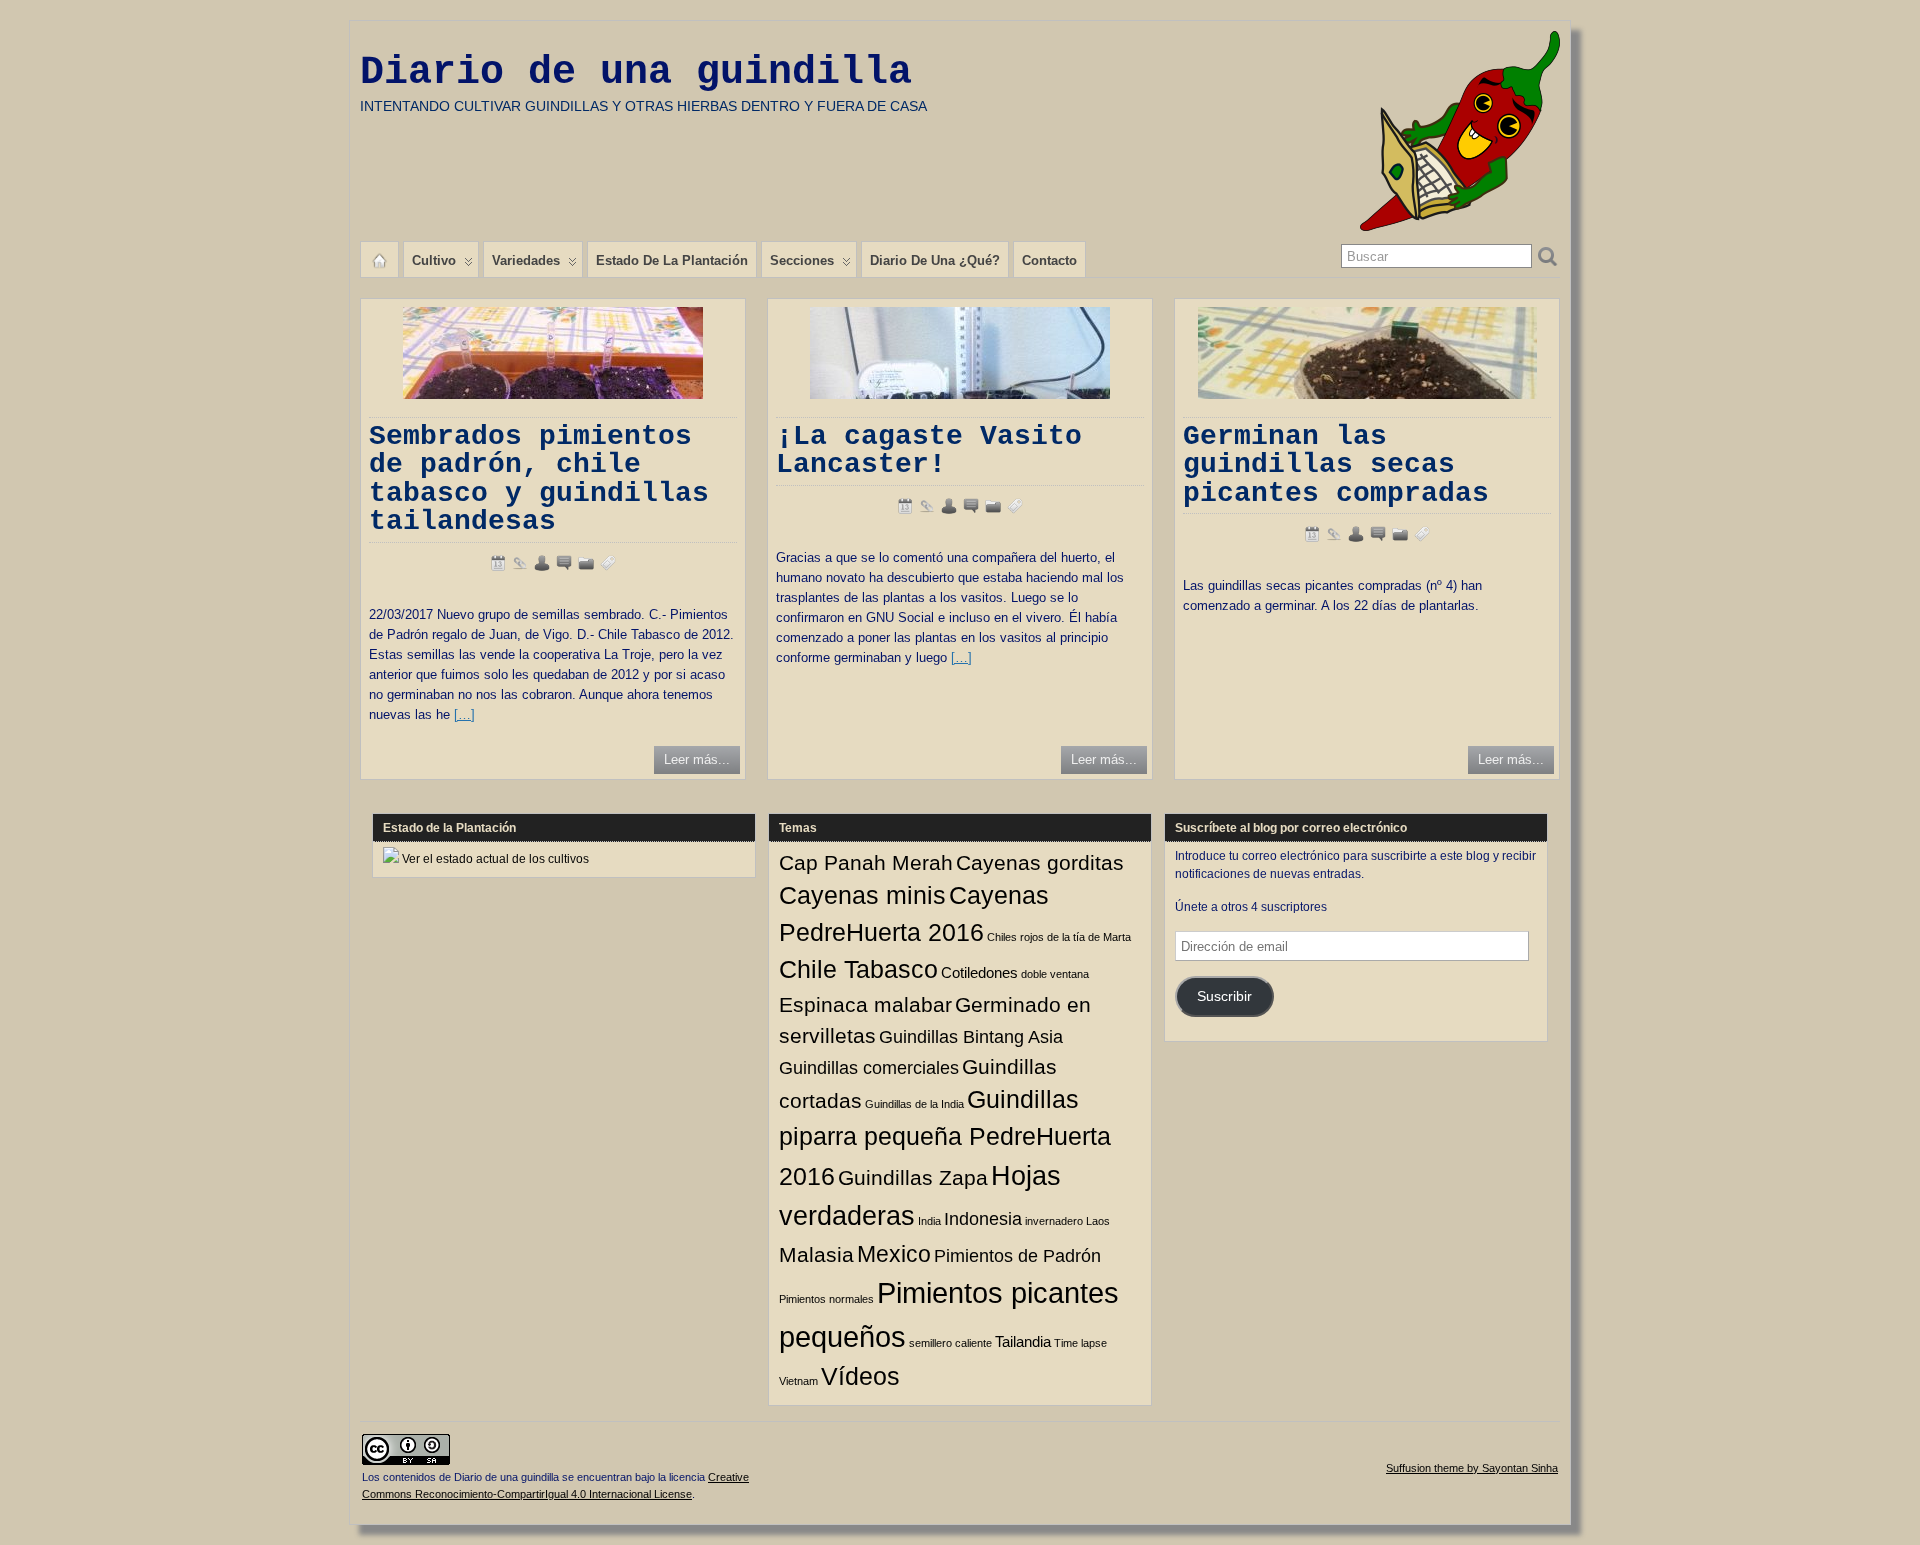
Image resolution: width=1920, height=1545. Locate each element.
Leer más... (697, 759)
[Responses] (564, 563)
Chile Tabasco (858, 969)
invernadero (1054, 1221)
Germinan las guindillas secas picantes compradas (1336, 465)
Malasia (816, 1254)
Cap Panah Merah (866, 862)
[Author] (542, 563)
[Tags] (608, 563)
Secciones (802, 260)
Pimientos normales (826, 1299)
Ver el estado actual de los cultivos (495, 859)
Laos (1098, 1221)
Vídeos (860, 1376)
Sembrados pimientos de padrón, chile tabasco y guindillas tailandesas (539, 479)
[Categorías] (586, 563)
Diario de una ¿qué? (935, 260)
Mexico (894, 1254)
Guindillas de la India (914, 1104)
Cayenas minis (862, 895)
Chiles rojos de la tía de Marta (1059, 937)
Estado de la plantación (672, 260)
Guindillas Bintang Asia (971, 1036)
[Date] (498, 563)
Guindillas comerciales (869, 1067)
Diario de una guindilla (636, 72)
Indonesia (983, 1218)
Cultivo (434, 260)
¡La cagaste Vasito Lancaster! (929, 450)
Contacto (1049, 260)
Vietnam (798, 1381)
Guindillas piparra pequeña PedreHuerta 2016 (945, 1138)
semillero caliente (950, 1343)
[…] (464, 714)
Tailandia (1023, 1341)
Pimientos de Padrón (1017, 1255)
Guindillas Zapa (913, 1177)
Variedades (526, 260)
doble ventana (1055, 974)
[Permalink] (520, 563)
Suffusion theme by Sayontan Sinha (1472, 1468)
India (929, 1221)
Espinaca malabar (865, 1004)
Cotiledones (979, 972)
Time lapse (1080, 1343)
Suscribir (1224, 996)
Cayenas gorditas (1040, 862)
